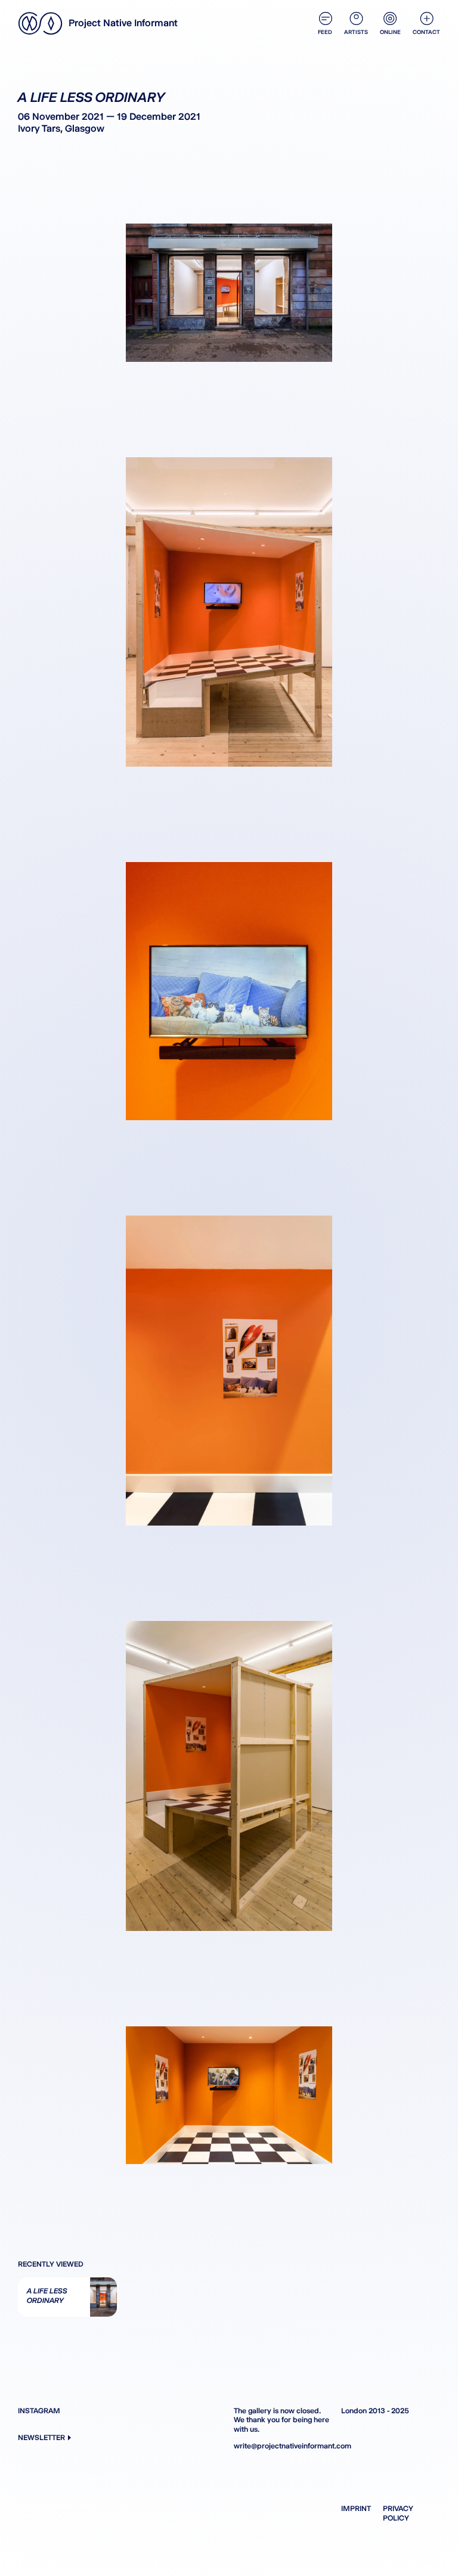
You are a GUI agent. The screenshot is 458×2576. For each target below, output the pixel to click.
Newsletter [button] (41, 2437)
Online (390, 32)
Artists (356, 32)
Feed (325, 32)
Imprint (356, 2508)
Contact (426, 32)
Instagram (39, 2411)
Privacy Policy (398, 2513)
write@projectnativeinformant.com (283, 2446)
